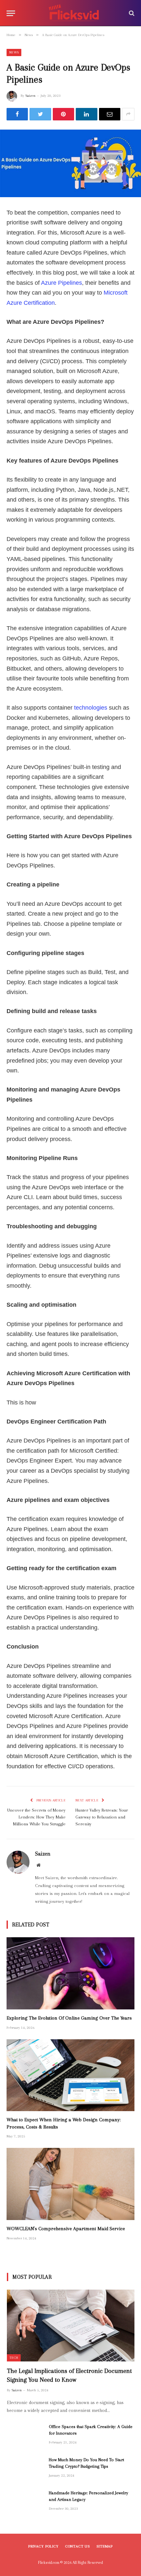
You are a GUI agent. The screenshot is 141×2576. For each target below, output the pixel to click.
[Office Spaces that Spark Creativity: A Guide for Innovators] (25, 2435)
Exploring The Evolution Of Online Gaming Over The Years (69, 2018)
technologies (91, 708)
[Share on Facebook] (17, 114)
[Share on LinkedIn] (86, 114)
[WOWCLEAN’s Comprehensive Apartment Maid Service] (70, 2184)
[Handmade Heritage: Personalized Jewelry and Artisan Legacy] (25, 2502)
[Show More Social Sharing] (128, 114)
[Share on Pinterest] (63, 114)
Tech (14, 2358)
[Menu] (11, 13)
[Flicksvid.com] (74, 13)
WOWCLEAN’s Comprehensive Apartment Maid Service (66, 2229)
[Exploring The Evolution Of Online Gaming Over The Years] (70, 1973)
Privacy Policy (43, 2546)
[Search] (131, 13)
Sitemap (105, 2546)
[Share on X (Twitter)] (40, 114)
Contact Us (78, 2546)
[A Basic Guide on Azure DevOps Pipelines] (70, 163)
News (14, 52)
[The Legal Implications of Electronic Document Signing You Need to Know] (71, 2326)
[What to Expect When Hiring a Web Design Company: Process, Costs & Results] (70, 2075)
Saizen (30, 96)
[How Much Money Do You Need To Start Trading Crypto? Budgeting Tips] (25, 2468)
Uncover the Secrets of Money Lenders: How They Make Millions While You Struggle (36, 1817)
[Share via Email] (110, 114)
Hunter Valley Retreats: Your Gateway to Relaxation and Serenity (102, 1817)
